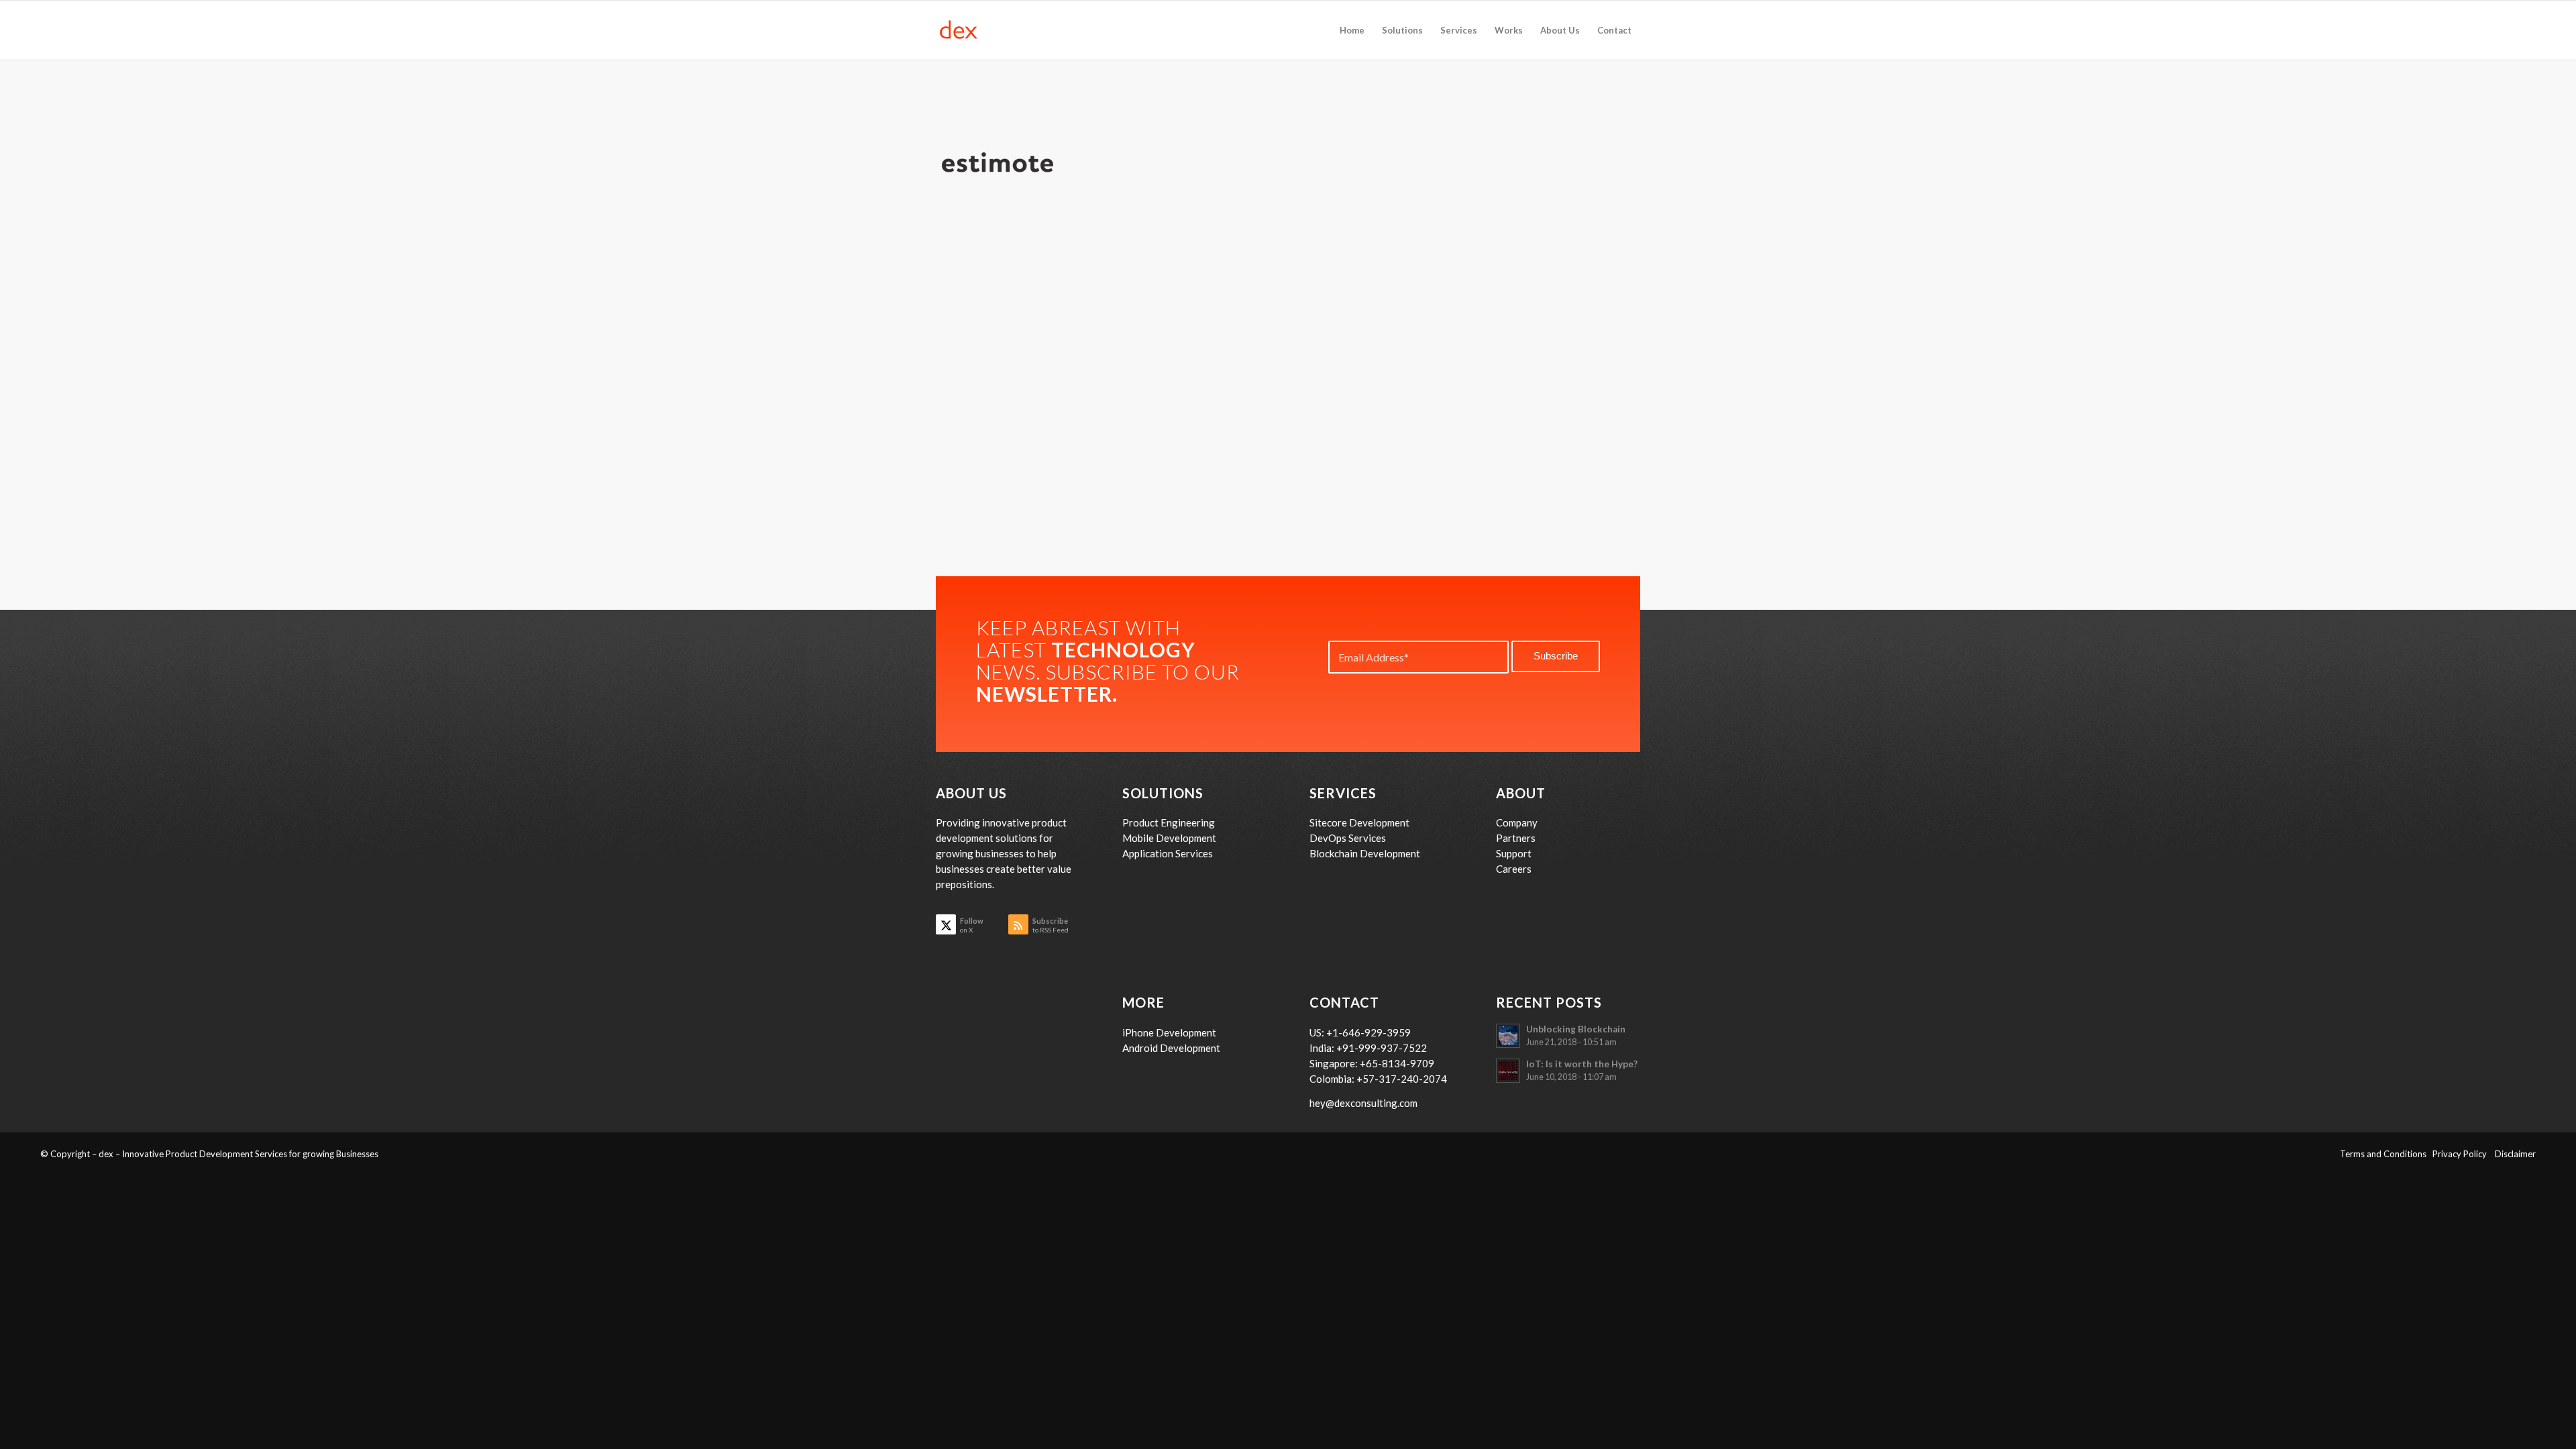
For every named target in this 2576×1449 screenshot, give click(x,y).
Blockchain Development (1365, 853)
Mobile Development (1169, 838)
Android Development (1171, 1048)
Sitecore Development (1359, 822)
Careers (1514, 869)
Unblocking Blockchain (1576, 1029)
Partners (1516, 838)
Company (1517, 822)
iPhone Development (1169, 1032)
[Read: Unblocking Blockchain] (1508, 1036)
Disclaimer (2515, 1154)
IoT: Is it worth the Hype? (1582, 1064)
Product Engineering (1169, 822)
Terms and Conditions (2386, 1154)
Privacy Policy (2464, 1154)
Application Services (1168, 853)
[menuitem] (1352, 30)
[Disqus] (1288, 403)
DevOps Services (1348, 838)
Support (1514, 853)
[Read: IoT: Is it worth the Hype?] (1508, 1071)
